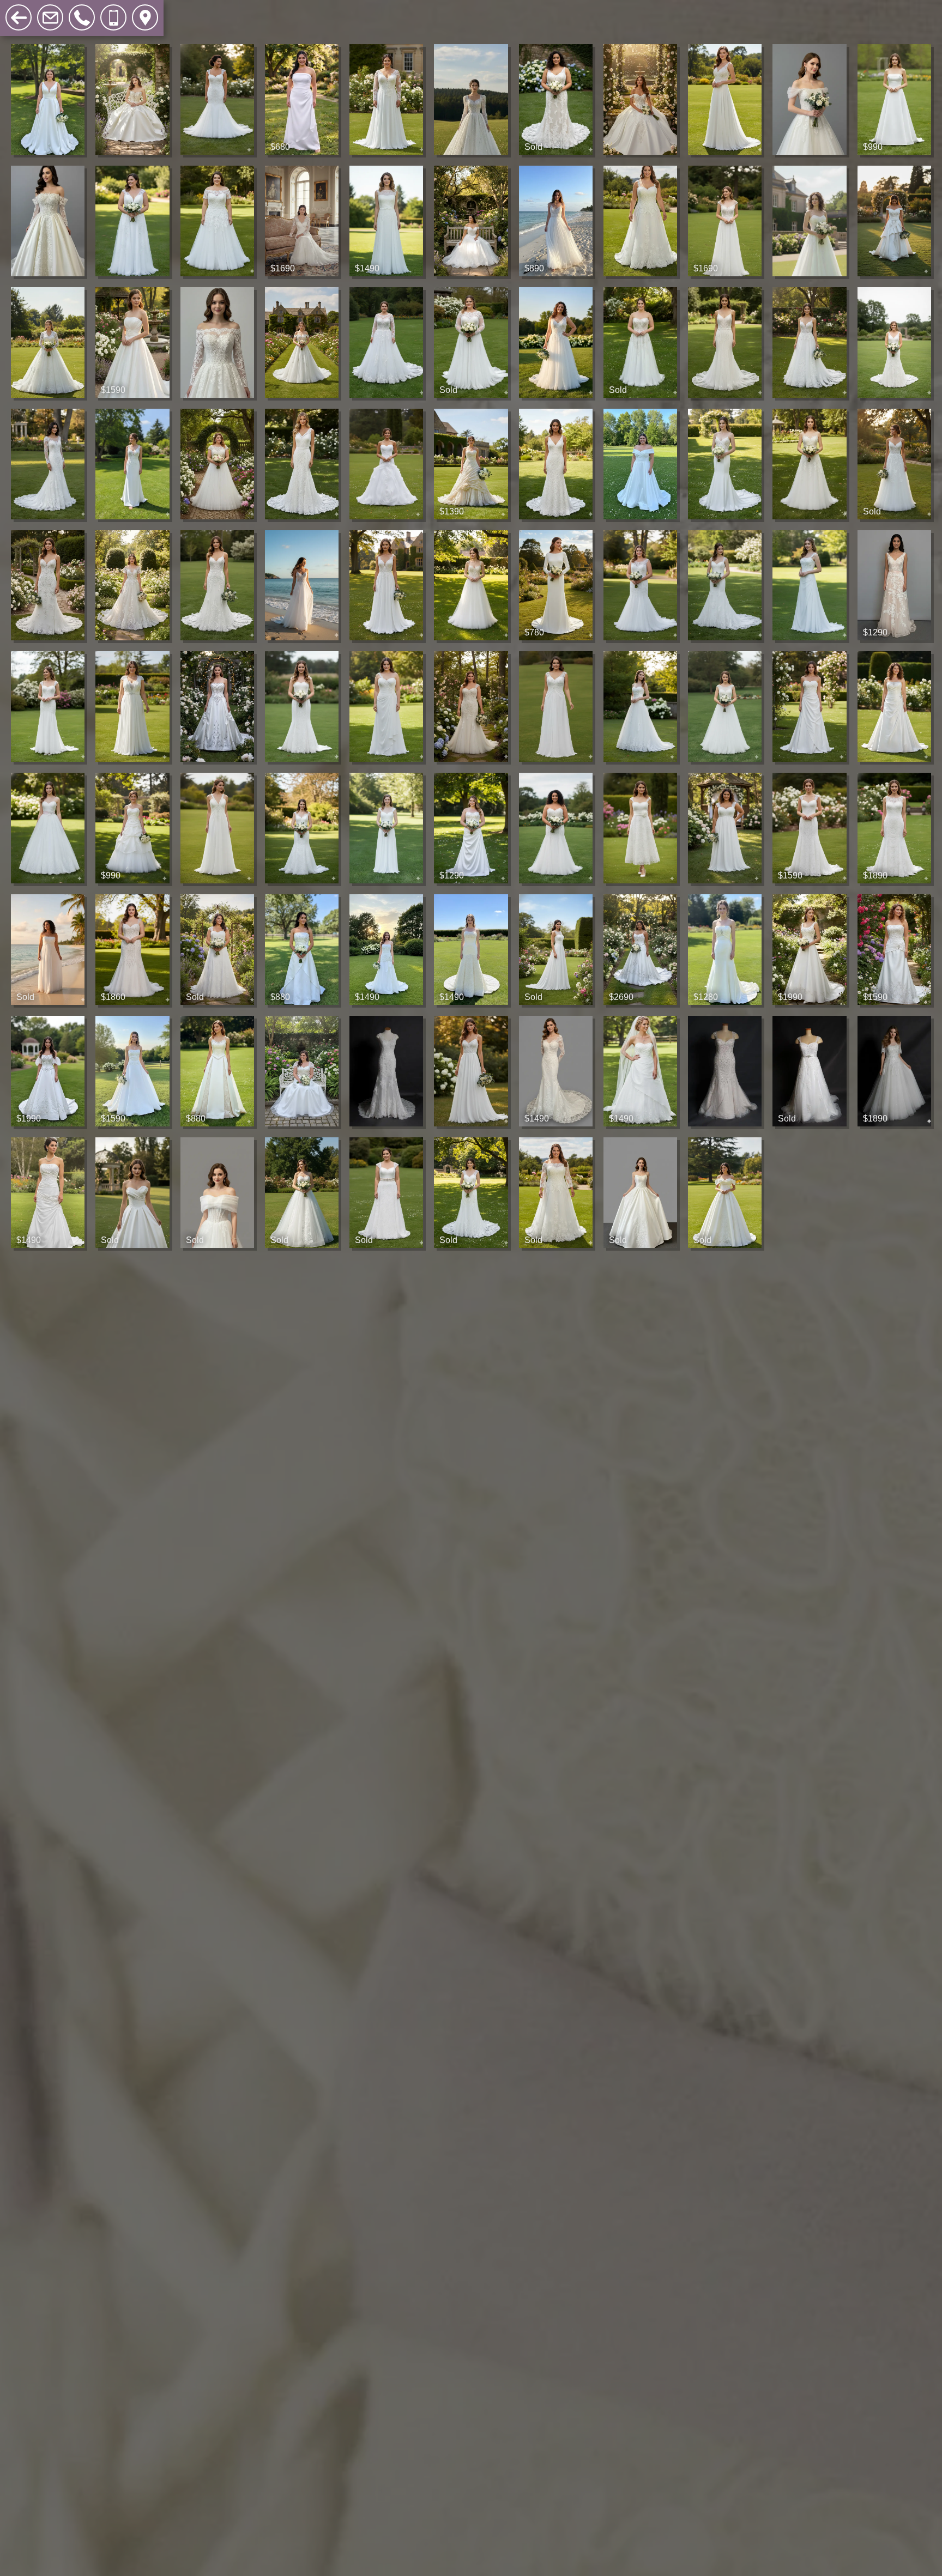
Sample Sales (177, 11)
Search (316, 11)
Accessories (254, 11)
